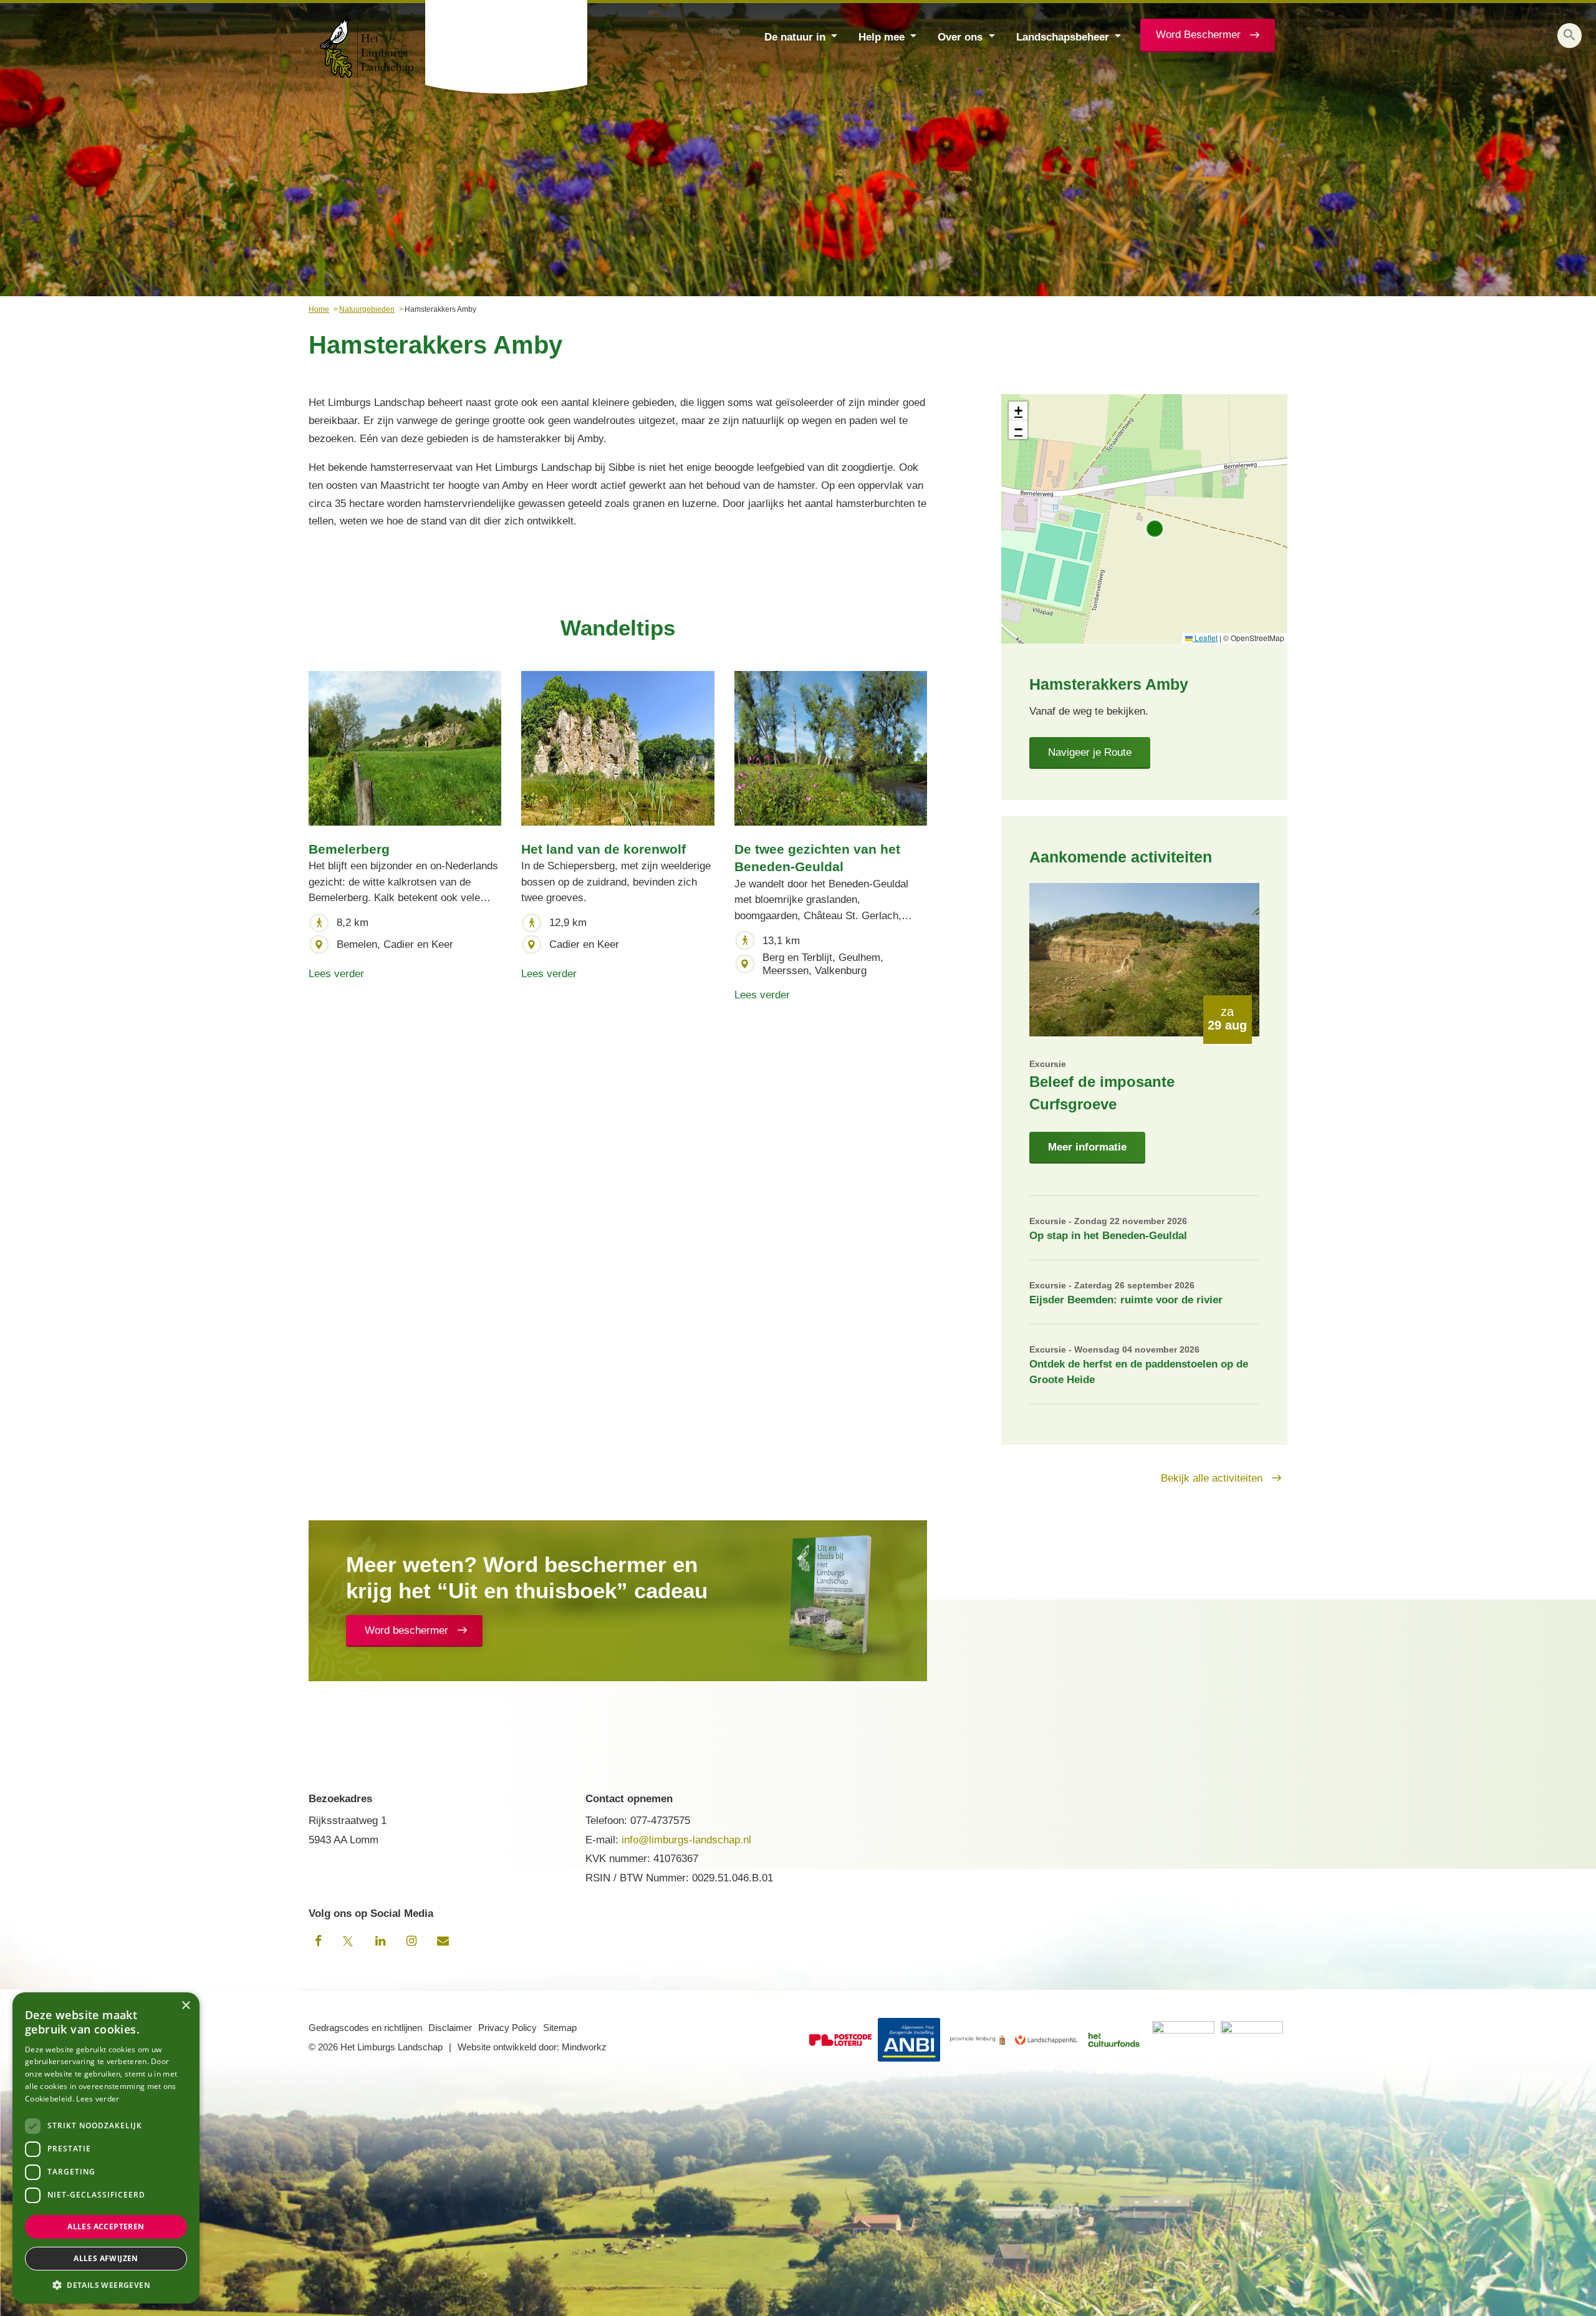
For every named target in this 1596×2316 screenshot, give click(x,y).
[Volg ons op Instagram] (411, 1941)
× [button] (185, 2006)
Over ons (960, 37)
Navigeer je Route (1090, 752)
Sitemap (560, 2028)
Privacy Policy (507, 2028)
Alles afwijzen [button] (106, 2258)
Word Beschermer (1198, 35)
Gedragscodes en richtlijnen (365, 2028)
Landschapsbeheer (1063, 37)
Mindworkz (584, 2047)
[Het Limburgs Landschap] (507, 47)
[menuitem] (799, 36)
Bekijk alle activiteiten (1212, 1478)
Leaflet (1205, 638)
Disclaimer (450, 2028)
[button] (1570, 36)
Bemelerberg (349, 849)
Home (319, 309)
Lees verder (336, 974)
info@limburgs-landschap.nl (686, 1840)
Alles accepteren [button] (106, 2227)
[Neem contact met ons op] (443, 1941)
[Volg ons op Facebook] (318, 1941)
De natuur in (795, 37)
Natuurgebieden (367, 309)
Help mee (882, 37)
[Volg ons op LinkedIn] (380, 1941)
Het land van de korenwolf (603, 849)
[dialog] (106, 2148)
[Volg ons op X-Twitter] (349, 1941)
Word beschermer (406, 1630)
